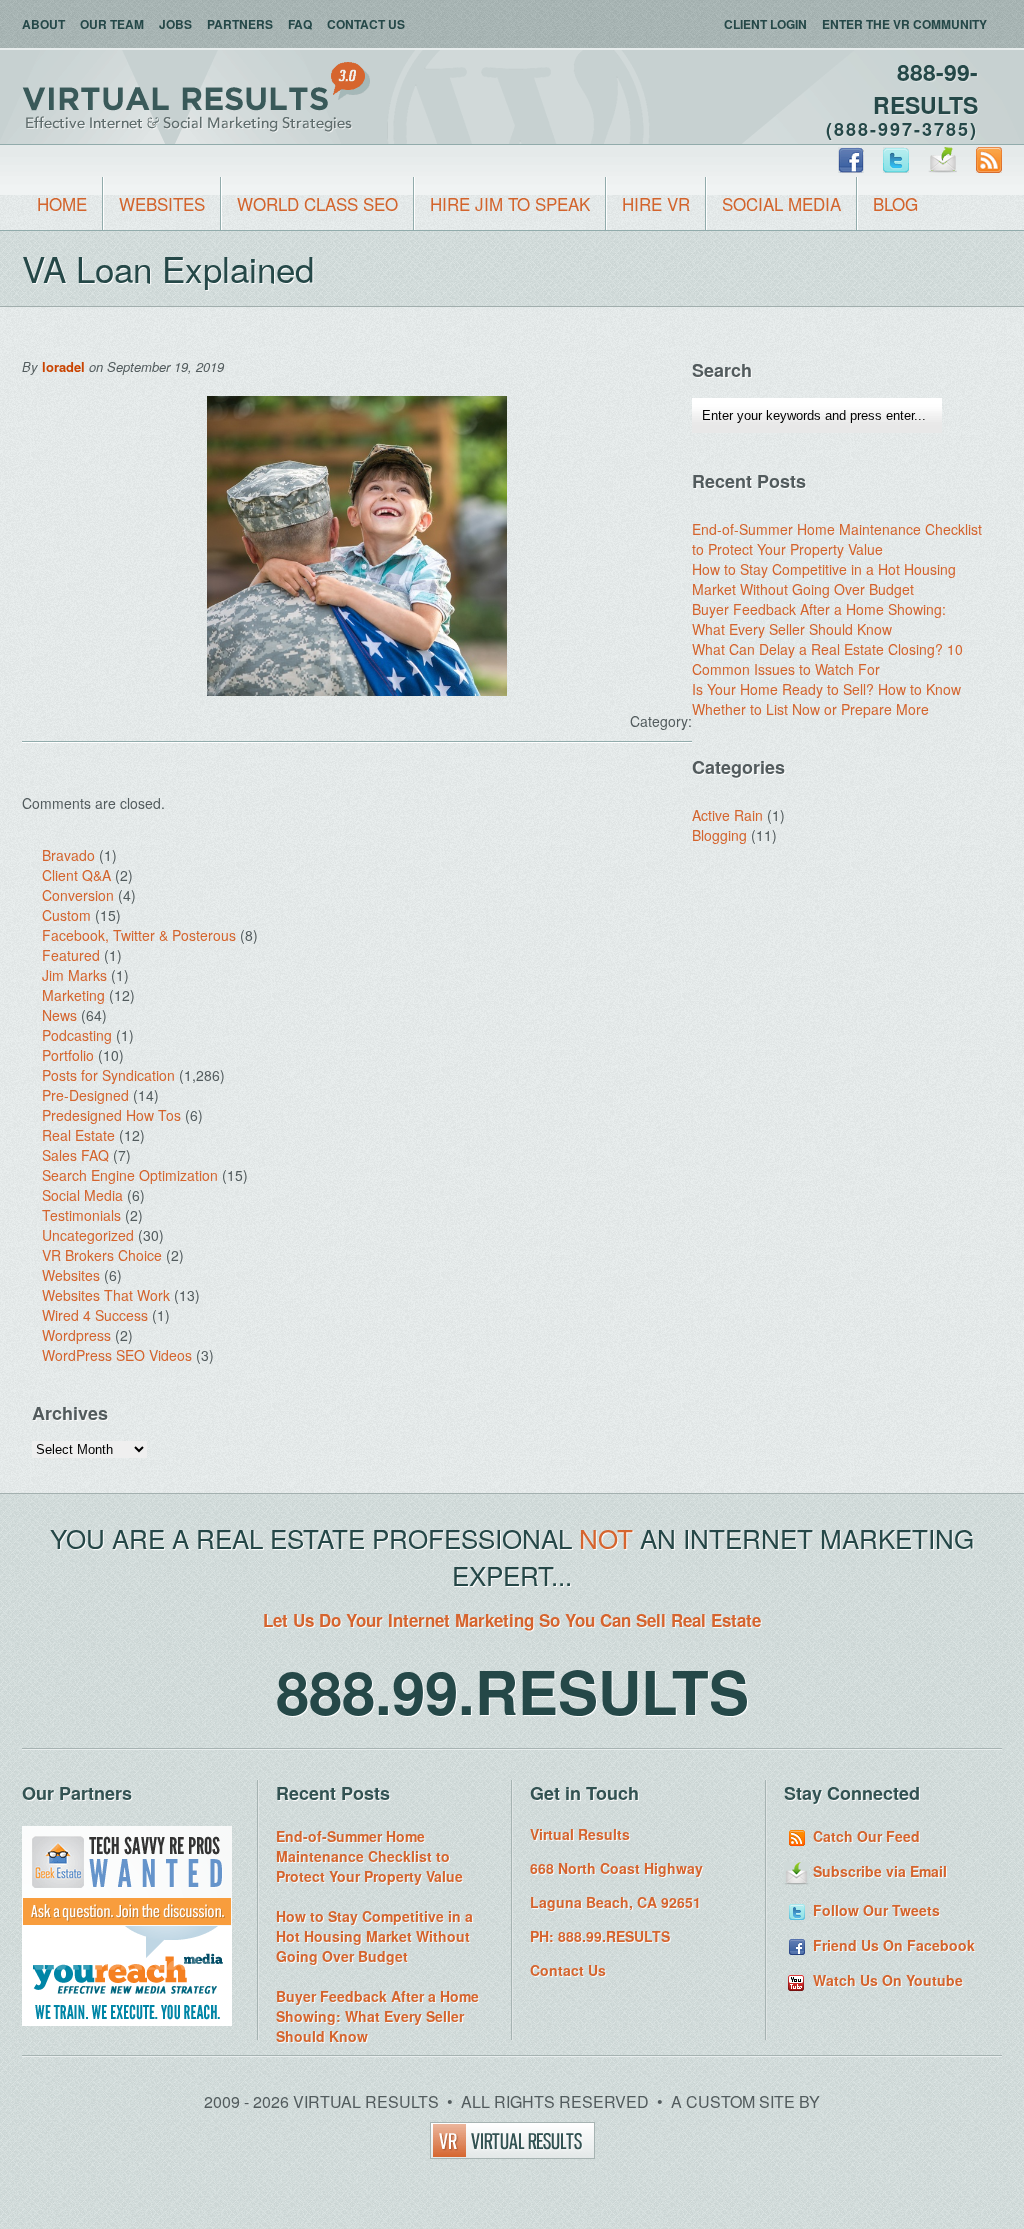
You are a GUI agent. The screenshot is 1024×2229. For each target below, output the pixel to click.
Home (62, 203)
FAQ (300, 24)
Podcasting (77, 1035)
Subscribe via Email (878, 1871)
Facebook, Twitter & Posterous (139, 935)
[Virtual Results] (512, 2152)
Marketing (73, 995)
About (43, 24)
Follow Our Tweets (874, 1910)
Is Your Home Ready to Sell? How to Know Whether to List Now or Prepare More (826, 699)
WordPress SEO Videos (117, 1355)
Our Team (112, 24)
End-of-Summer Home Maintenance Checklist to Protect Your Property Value (837, 539)
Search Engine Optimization (130, 1175)
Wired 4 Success (95, 1315)
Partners (240, 24)
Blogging (719, 835)
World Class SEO (317, 203)
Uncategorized (88, 1235)
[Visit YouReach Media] (127, 2020)
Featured (71, 955)
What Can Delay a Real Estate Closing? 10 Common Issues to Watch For (827, 659)
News (59, 1015)
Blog (895, 203)
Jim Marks (74, 975)
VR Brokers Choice (102, 1255)
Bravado (68, 855)
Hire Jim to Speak (510, 203)
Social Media (781, 203)
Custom (66, 915)
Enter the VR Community (904, 24)
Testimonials (81, 1215)
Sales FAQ (75, 1155)
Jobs (175, 24)
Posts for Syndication (108, 1075)
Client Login (765, 24)
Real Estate (78, 1135)
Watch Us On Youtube (886, 1980)
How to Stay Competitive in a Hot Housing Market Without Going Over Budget (824, 579)
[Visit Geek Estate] (127, 1920)
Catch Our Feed (864, 1836)
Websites (162, 203)
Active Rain (727, 815)
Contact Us (366, 24)
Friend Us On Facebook (892, 1945)
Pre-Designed (85, 1095)
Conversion (78, 895)
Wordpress (76, 1335)
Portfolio (68, 1055)
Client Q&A (76, 875)
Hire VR (656, 203)
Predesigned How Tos (111, 1115)
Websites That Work (106, 1295)
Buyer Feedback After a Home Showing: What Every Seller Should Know (819, 619)
